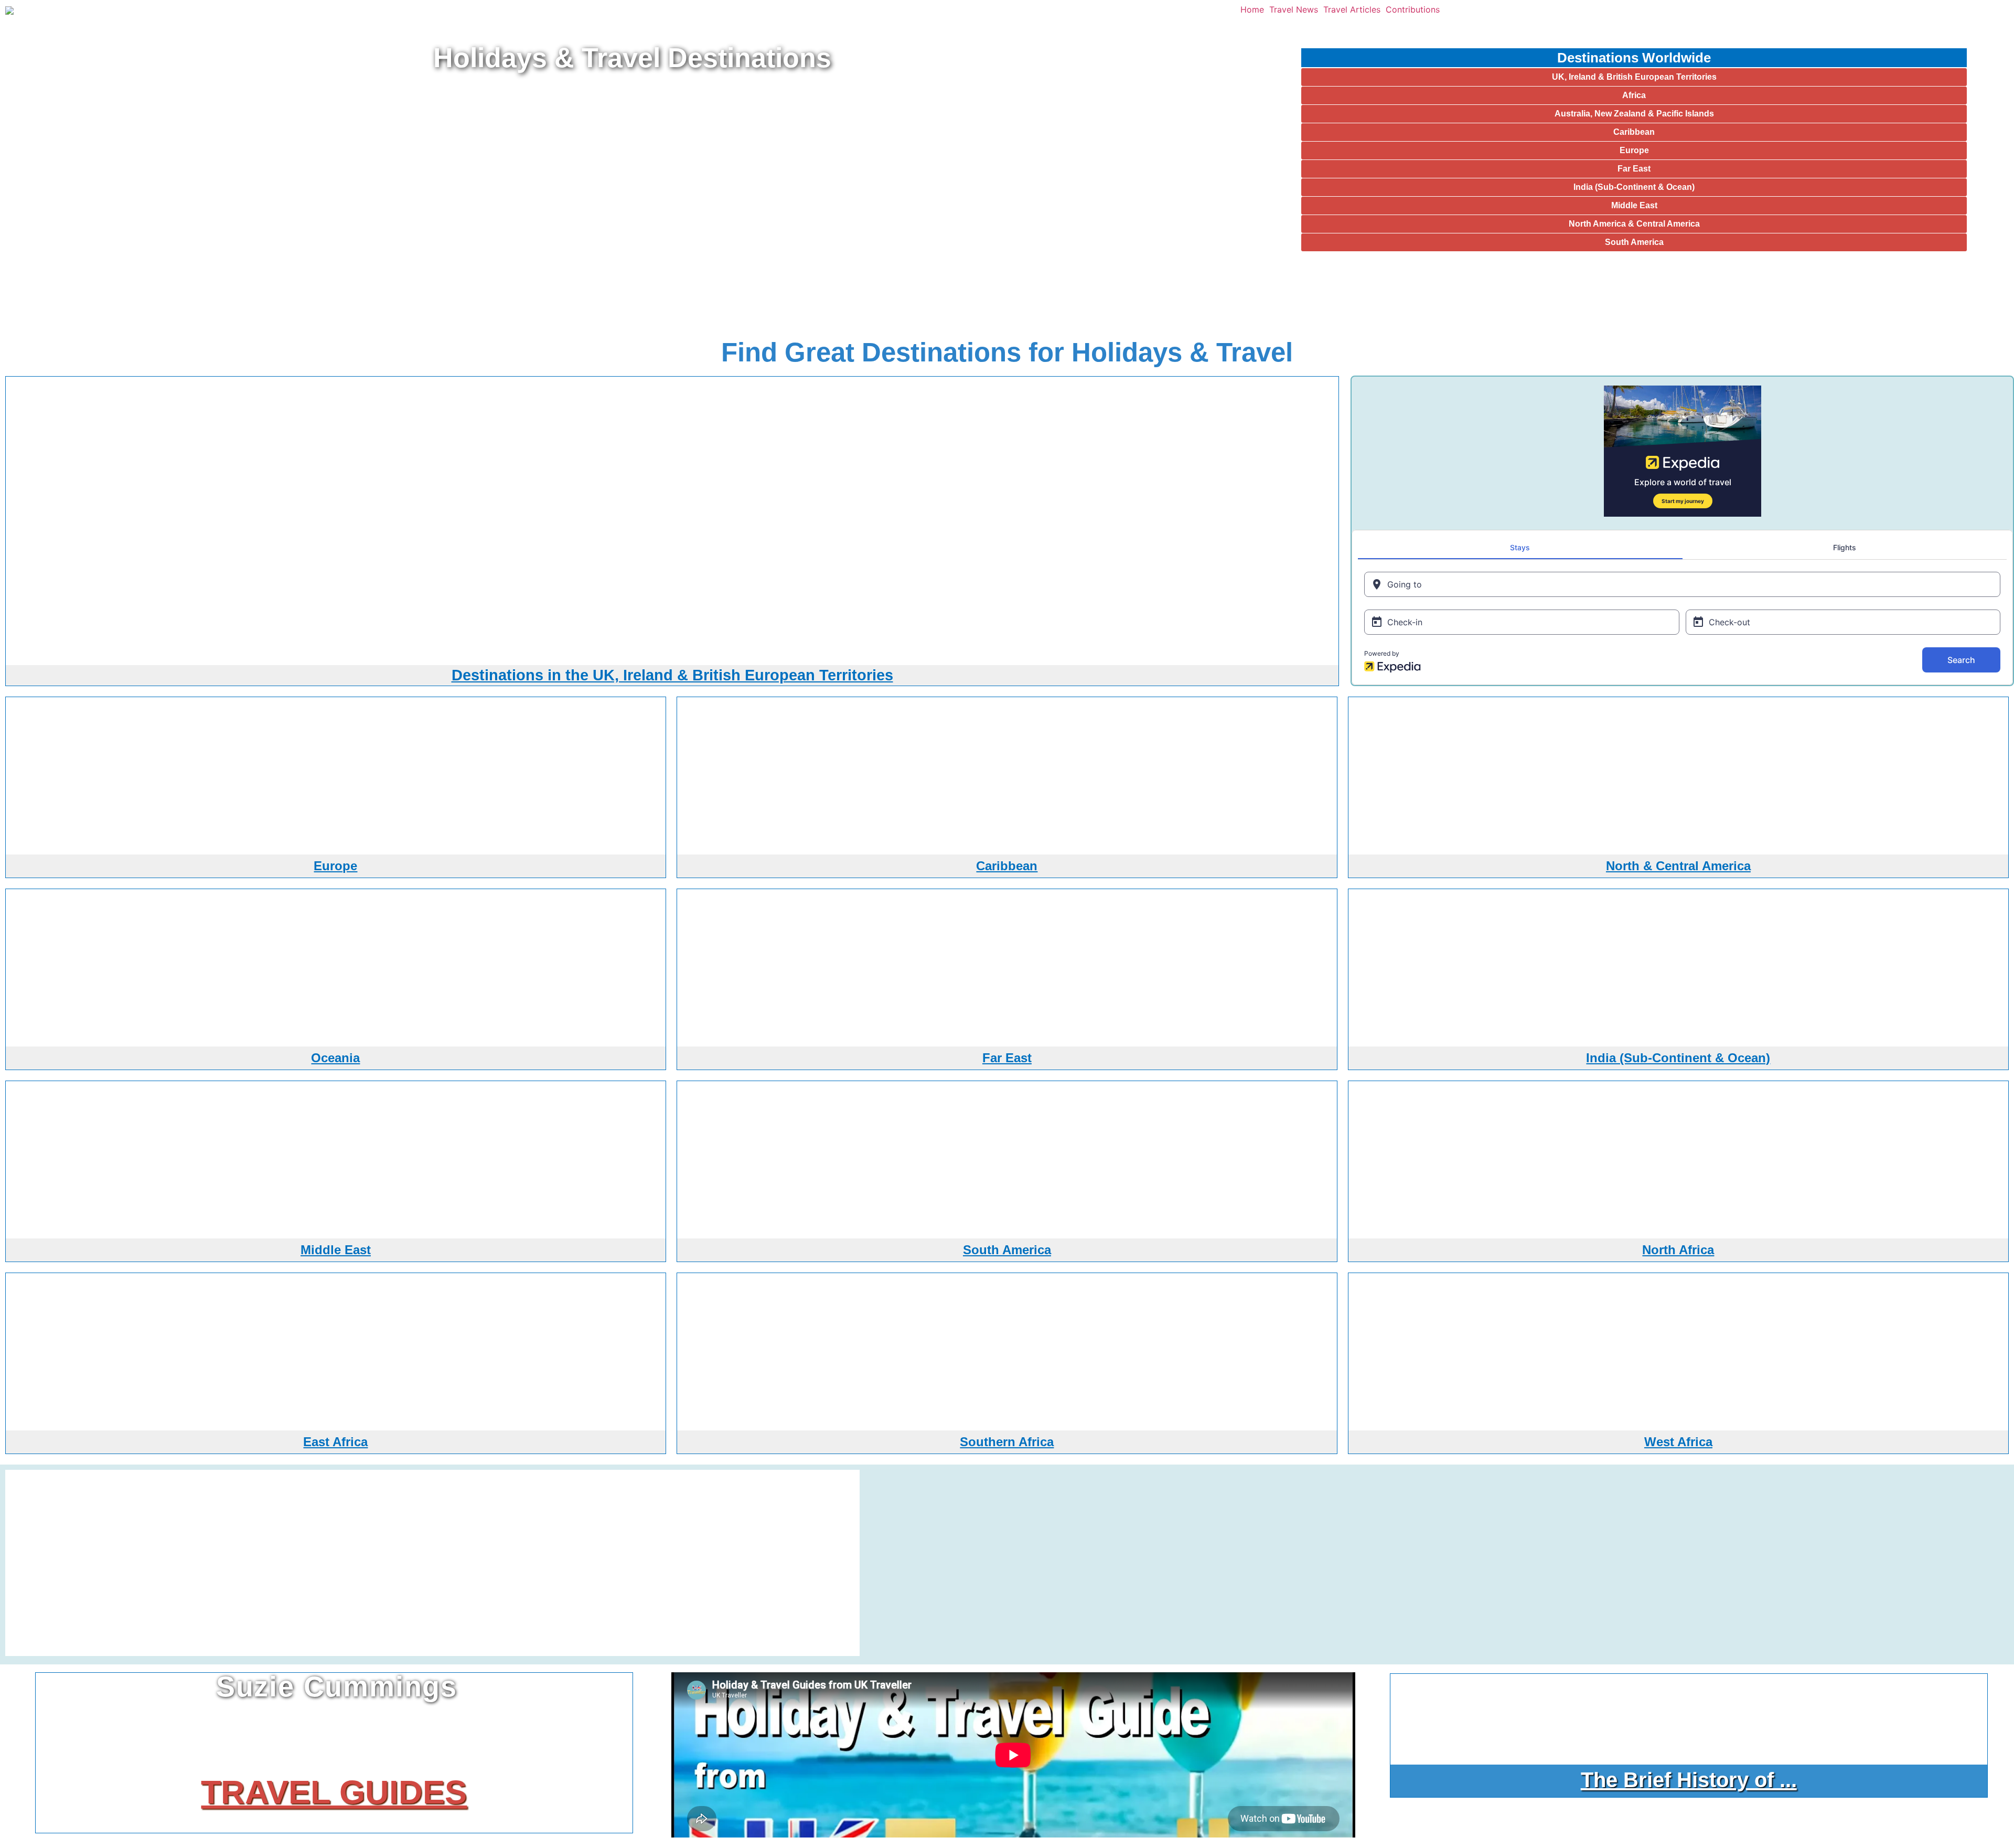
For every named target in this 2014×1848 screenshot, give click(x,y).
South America (1634, 242)
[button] (1255, 9)
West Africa (1678, 1442)
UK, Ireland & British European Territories (1634, 77)
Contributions (1413, 9)
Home (1252, 9)
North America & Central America (1634, 224)
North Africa (1678, 1250)
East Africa (335, 1442)
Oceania (335, 1058)
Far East (1634, 169)
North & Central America (1678, 866)
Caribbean (1634, 132)
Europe (1634, 150)
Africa (1634, 95)
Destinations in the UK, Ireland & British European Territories (672, 675)
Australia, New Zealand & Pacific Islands (1634, 114)
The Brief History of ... (1689, 1780)
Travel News (1294, 9)
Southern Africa (1007, 1442)
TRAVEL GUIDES (334, 1792)
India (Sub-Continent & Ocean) (1634, 187)
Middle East (1634, 205)
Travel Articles (1352, 9)
